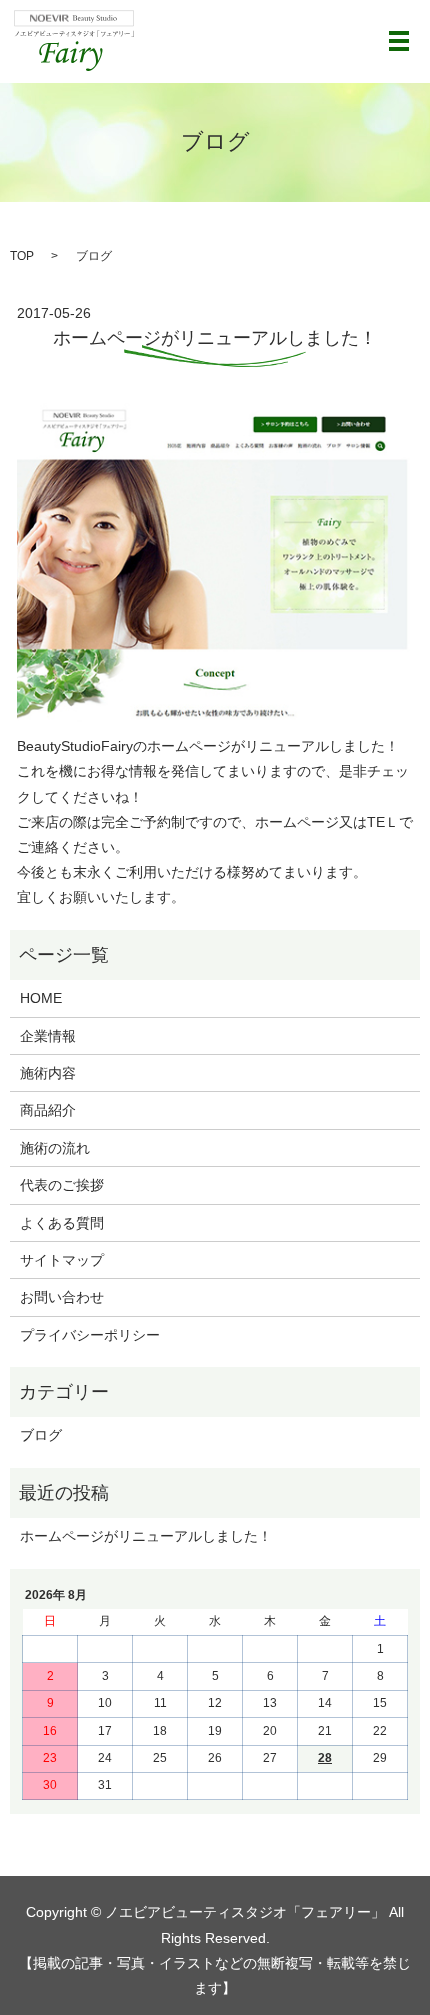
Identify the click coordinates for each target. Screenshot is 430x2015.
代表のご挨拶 (62, 1185)
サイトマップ (62, 1260)
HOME (41, 998)
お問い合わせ (62, 1297)
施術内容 (48, 1073)
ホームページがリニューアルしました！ (215, 338)
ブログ (41, 1435)
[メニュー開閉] (399, 41)
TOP (22, 256)
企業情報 (48, 1036)
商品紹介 (48, 1110)
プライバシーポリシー (90, 1335)
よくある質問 (62, 1223)
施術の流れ (55, 1148)
